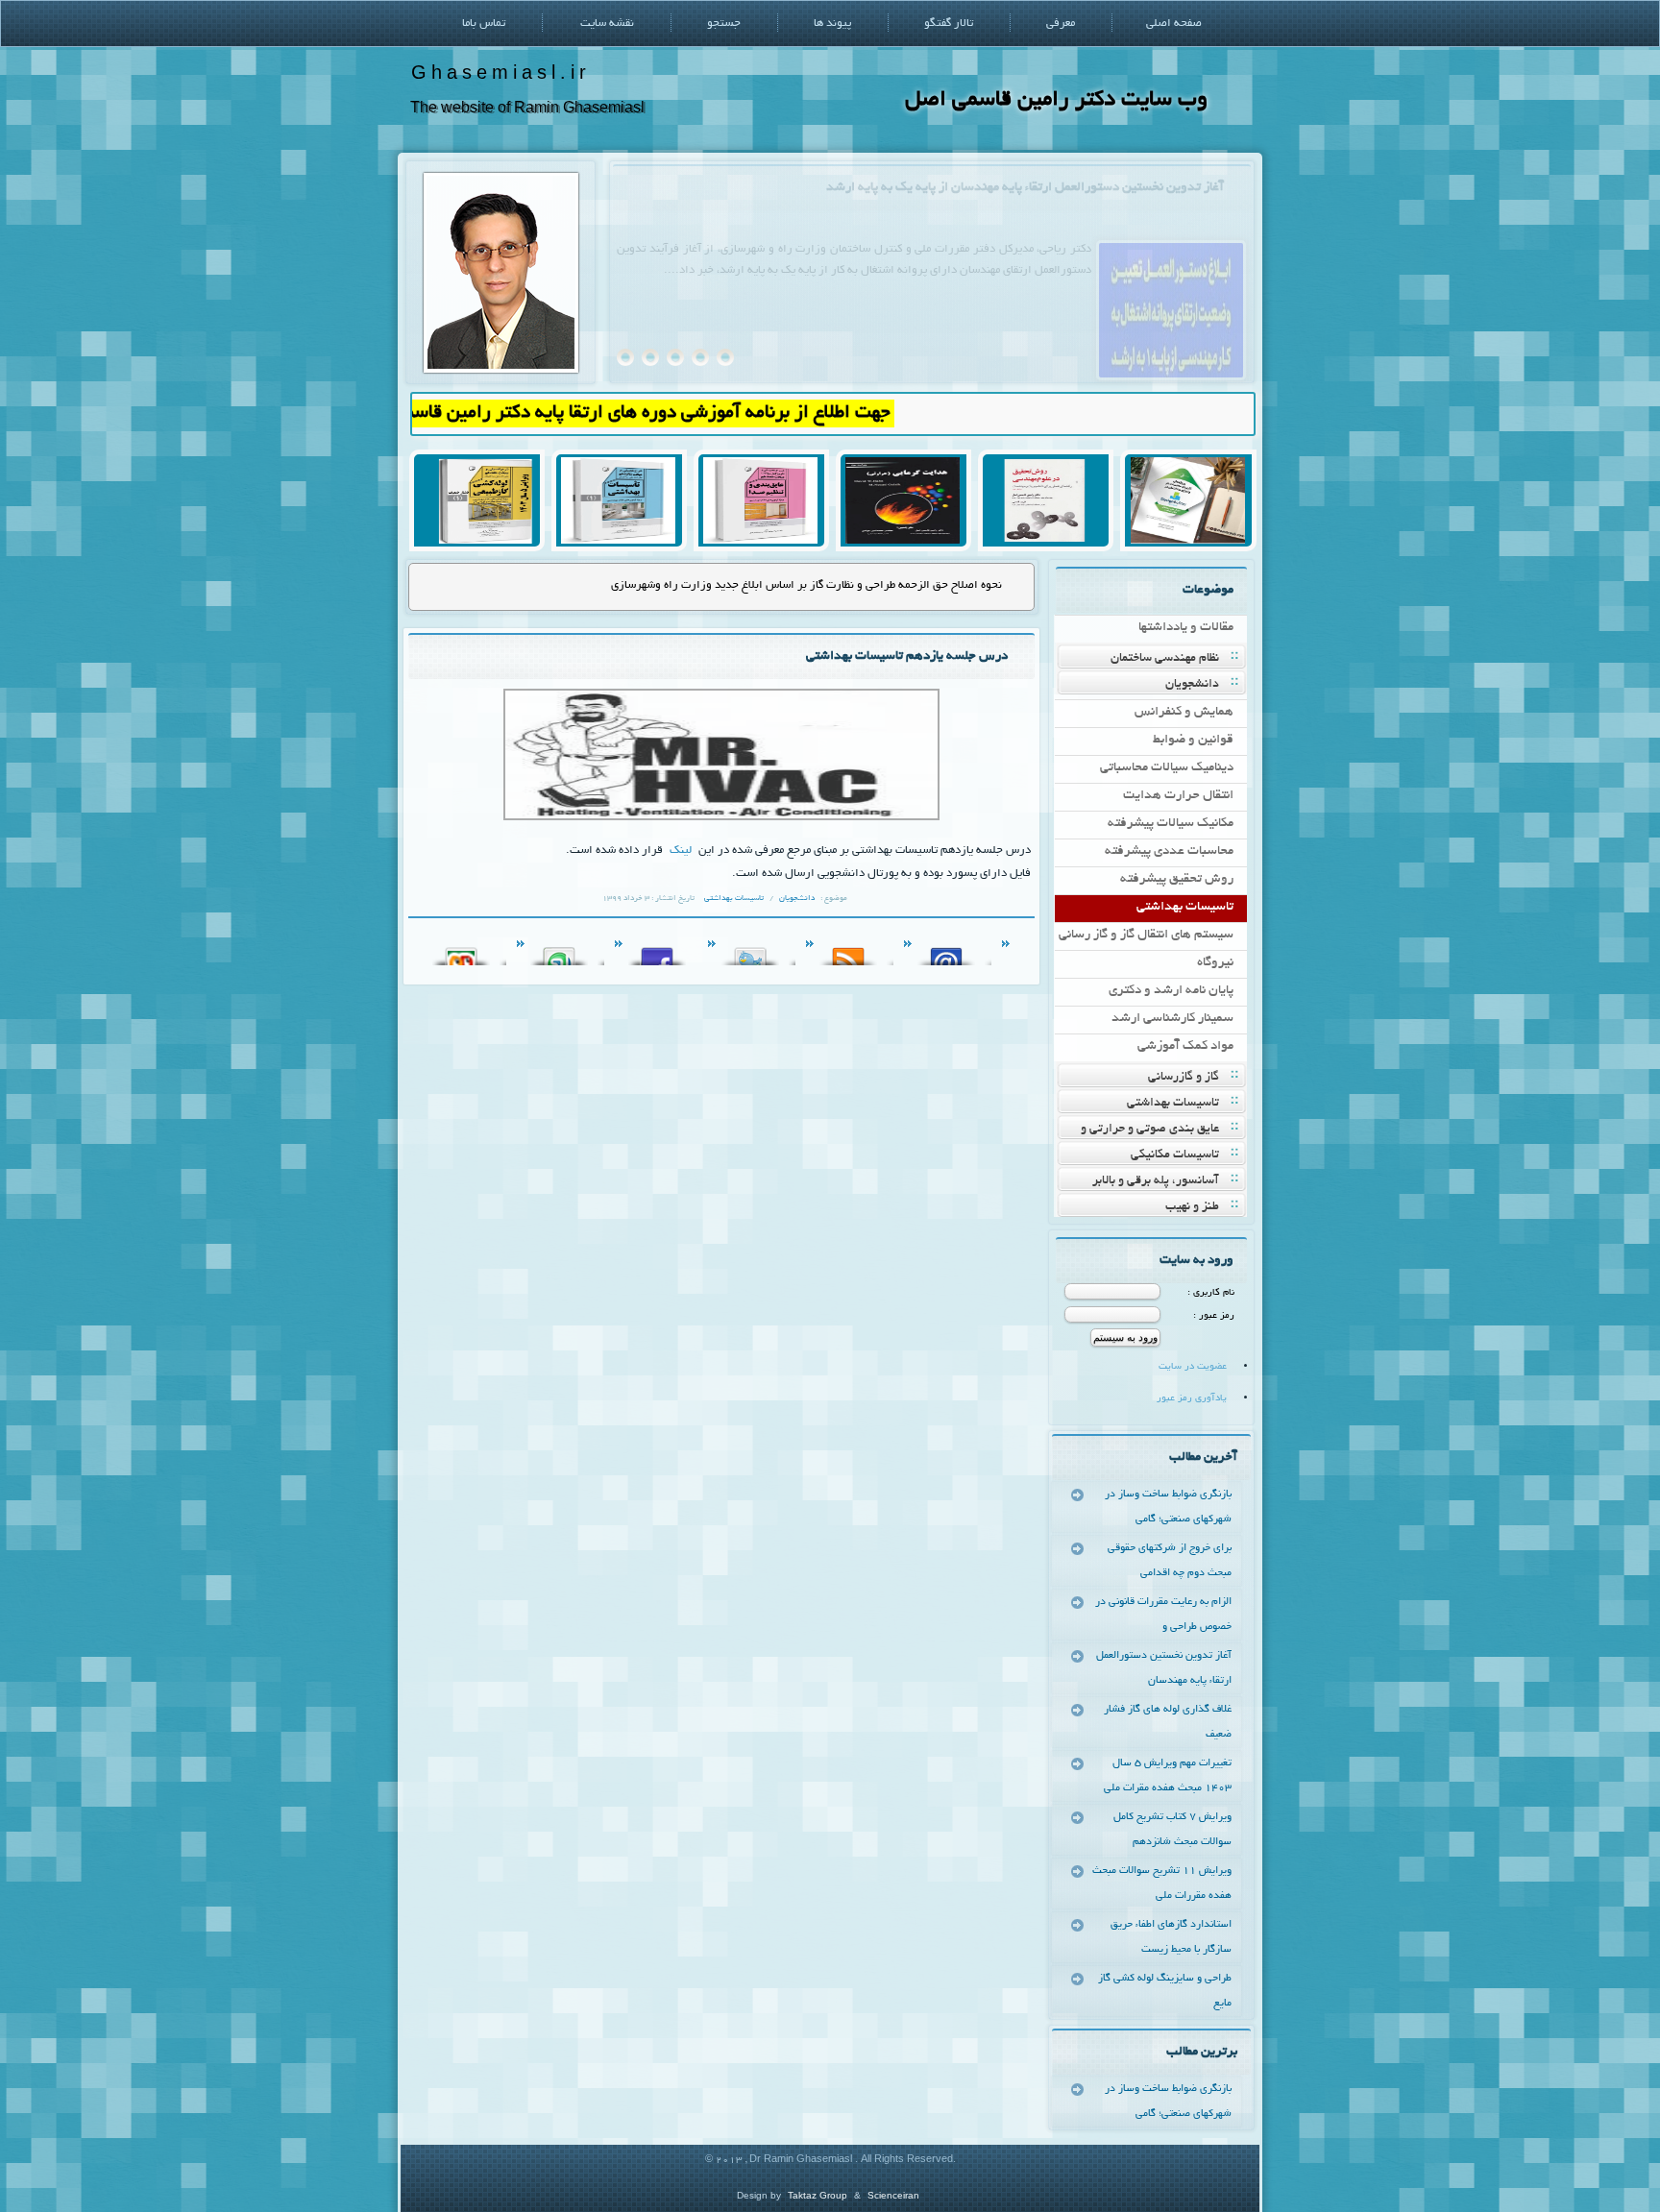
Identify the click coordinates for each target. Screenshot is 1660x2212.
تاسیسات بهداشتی (1185, 907)
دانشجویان (1192, 685)
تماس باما (484, 24)
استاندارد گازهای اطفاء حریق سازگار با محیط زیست (1171, 1937)
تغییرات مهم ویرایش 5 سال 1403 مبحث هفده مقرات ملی (1168, 1776)
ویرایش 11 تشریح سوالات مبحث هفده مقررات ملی (1162, 1884)
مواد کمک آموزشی (1185, 1046)
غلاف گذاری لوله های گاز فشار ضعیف (1128, 188)
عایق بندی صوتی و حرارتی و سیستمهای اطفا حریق (1162, 1131)
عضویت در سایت (1193, 1367)
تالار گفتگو (949, 24)
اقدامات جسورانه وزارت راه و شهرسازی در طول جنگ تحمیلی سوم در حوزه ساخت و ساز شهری (781, 585)
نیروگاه (1215, 963)
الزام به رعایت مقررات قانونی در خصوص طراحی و (1163, 1615)
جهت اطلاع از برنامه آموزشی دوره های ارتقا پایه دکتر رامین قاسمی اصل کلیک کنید (647, 413)
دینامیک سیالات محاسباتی (1167, 768)
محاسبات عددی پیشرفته (1169, 851)
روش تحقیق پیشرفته (1177, 879)
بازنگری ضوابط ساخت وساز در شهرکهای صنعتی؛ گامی (1168, 1507)
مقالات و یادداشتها (1186, 628)
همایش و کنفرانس (1184, 712)
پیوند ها (832, 24)
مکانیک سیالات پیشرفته (1171, 824)
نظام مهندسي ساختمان (1165, 659)
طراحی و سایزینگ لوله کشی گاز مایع (1165, 1991)
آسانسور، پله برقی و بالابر (1156, 1181)
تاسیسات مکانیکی (1175, 1155)
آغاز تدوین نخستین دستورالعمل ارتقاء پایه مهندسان (1164, 1668)
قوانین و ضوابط (1193, 740)
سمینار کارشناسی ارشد (1172, 1019)
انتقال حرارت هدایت (1178, 796)
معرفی (1061, 24)
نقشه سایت (607, 24)
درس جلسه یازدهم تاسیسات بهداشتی (907, 656)
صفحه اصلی (1174, 24)
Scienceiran (893, 2195)
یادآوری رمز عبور (1192, 1399)
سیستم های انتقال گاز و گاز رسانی (1146, 935)
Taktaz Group (818, 2195)
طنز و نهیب (1192, 1207)
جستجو (724, 24)
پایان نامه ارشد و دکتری (1171, 991)
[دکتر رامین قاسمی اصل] (501, 370)
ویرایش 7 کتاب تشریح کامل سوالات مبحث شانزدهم (1172, 1830)
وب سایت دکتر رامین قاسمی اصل (1056, 100)
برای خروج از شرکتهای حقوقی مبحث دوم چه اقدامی (1170, 1561)
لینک (679, 851)
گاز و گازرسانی (1184, 1078)
